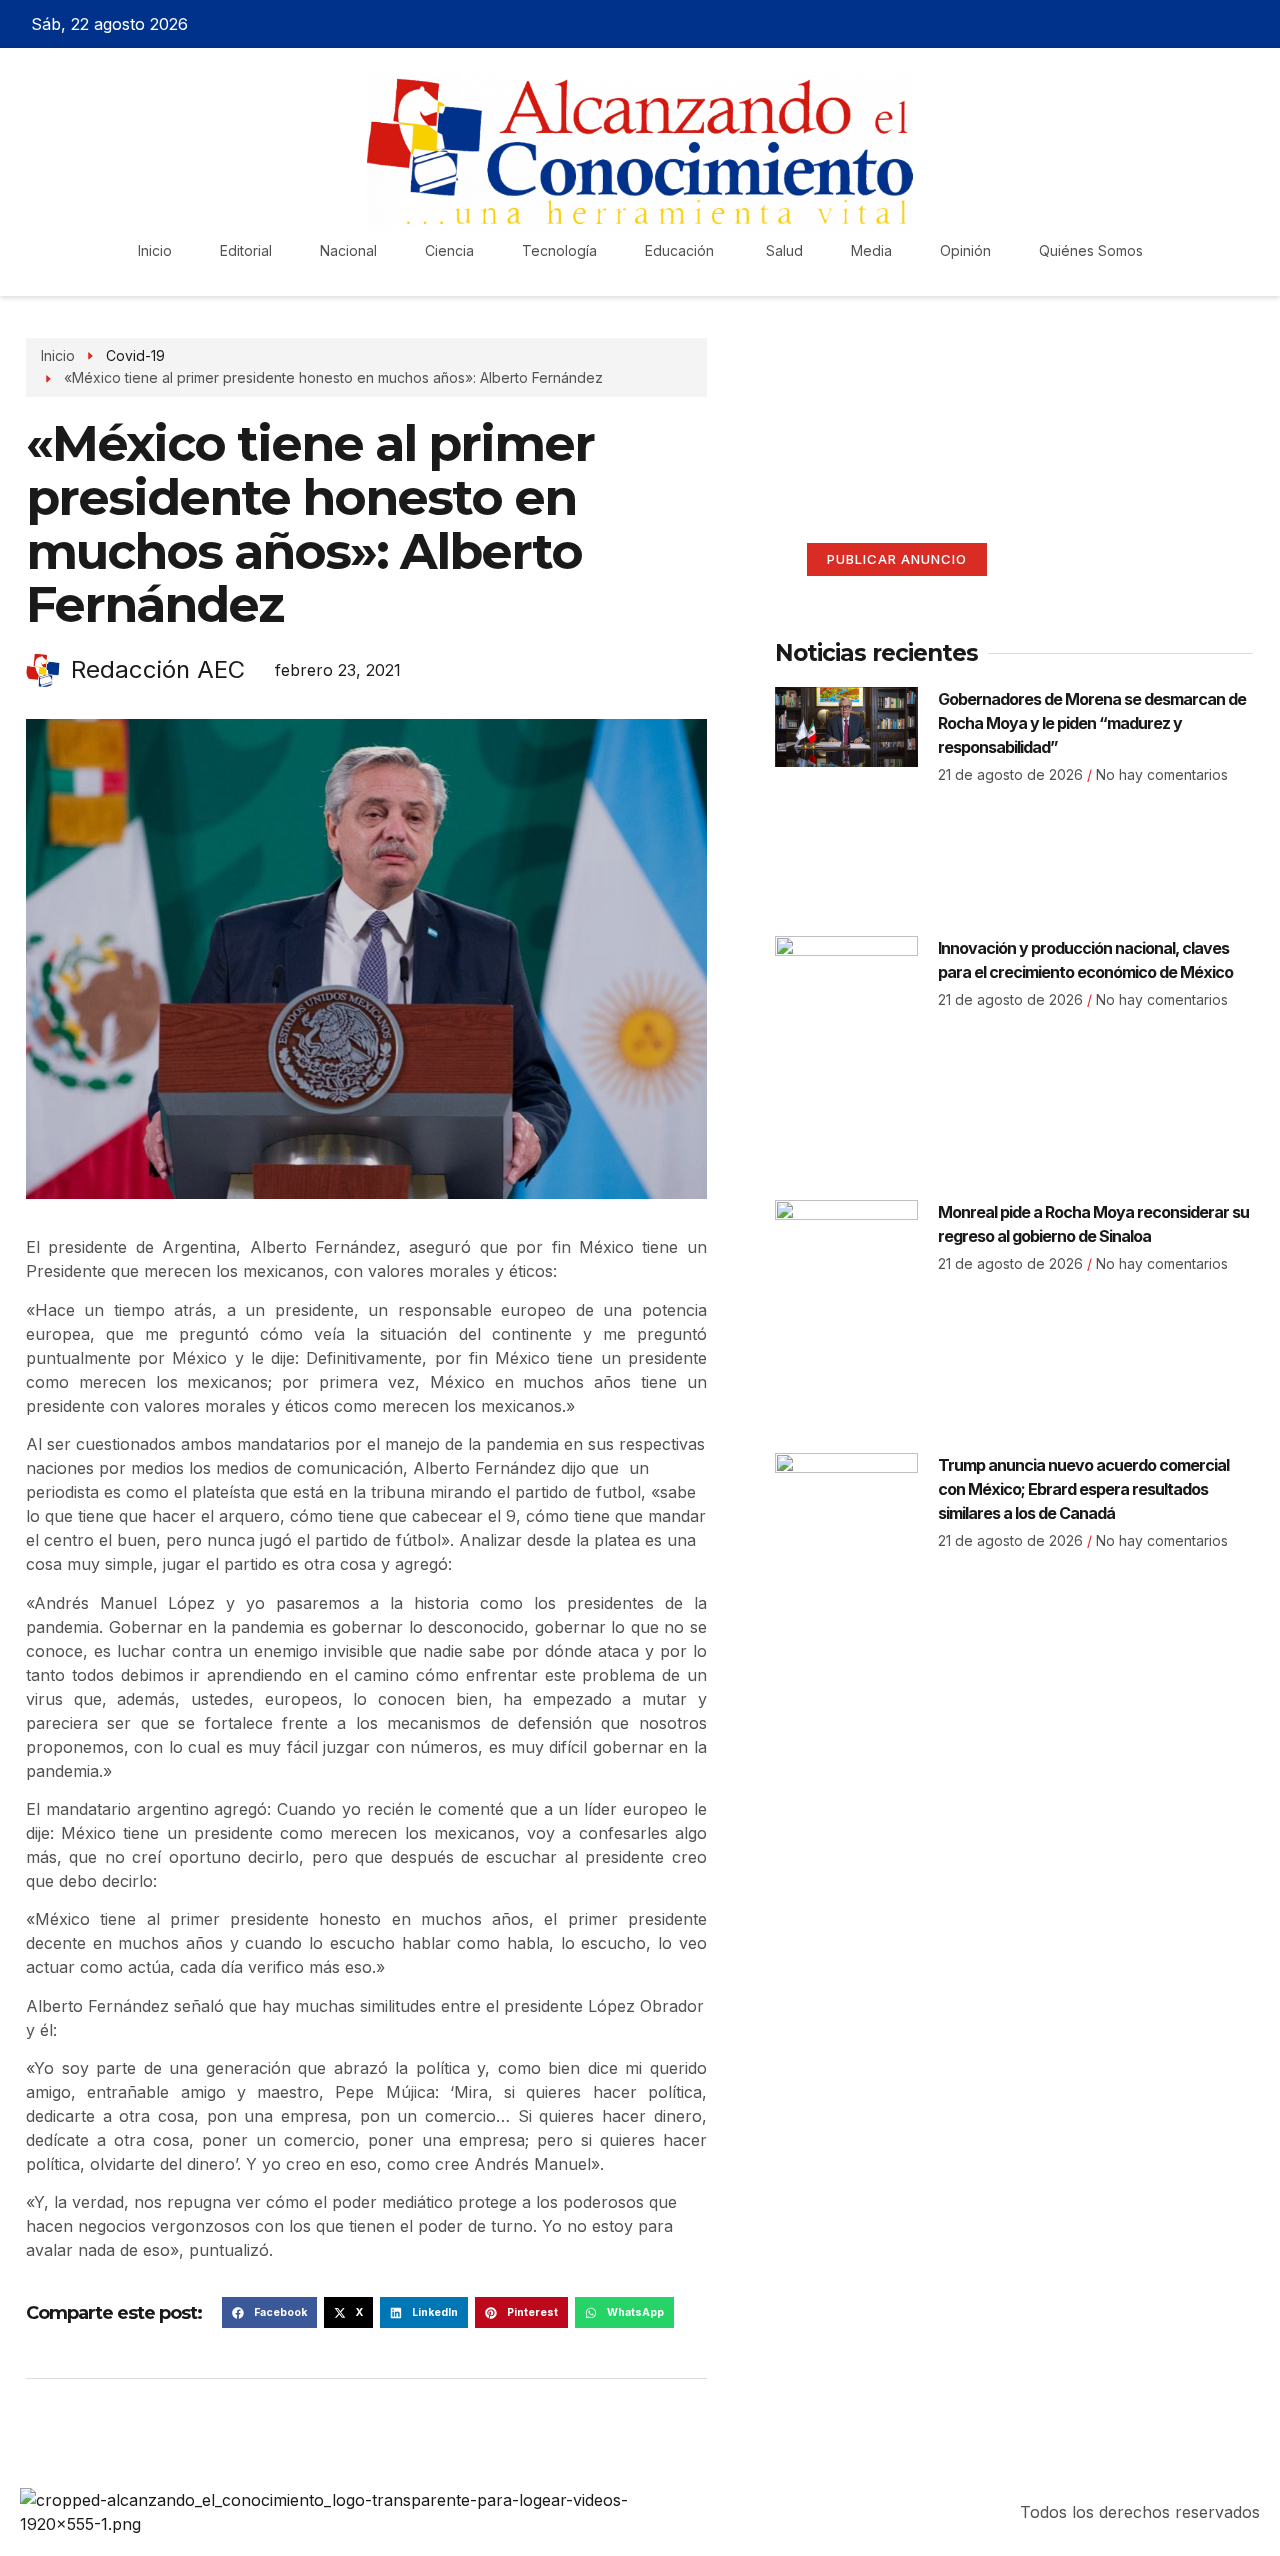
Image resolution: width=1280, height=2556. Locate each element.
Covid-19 (135, 355)
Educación (681, 250)
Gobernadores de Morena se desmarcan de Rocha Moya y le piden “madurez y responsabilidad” (1092, 723)
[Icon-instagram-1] (1221, 24)
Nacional (348, 250)
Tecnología (559, 250)
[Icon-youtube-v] (1256, 24)
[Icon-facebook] (1151, 24)
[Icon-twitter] (1186, 24)
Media (871, 250)
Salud (784, 250)
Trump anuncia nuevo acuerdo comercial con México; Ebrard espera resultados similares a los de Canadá (1083, 1489)
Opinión (965, 250)
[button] (269, 2313)
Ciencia (449, 250)
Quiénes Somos (1091, 250)
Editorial (246, 250)
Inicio (155, 250)
